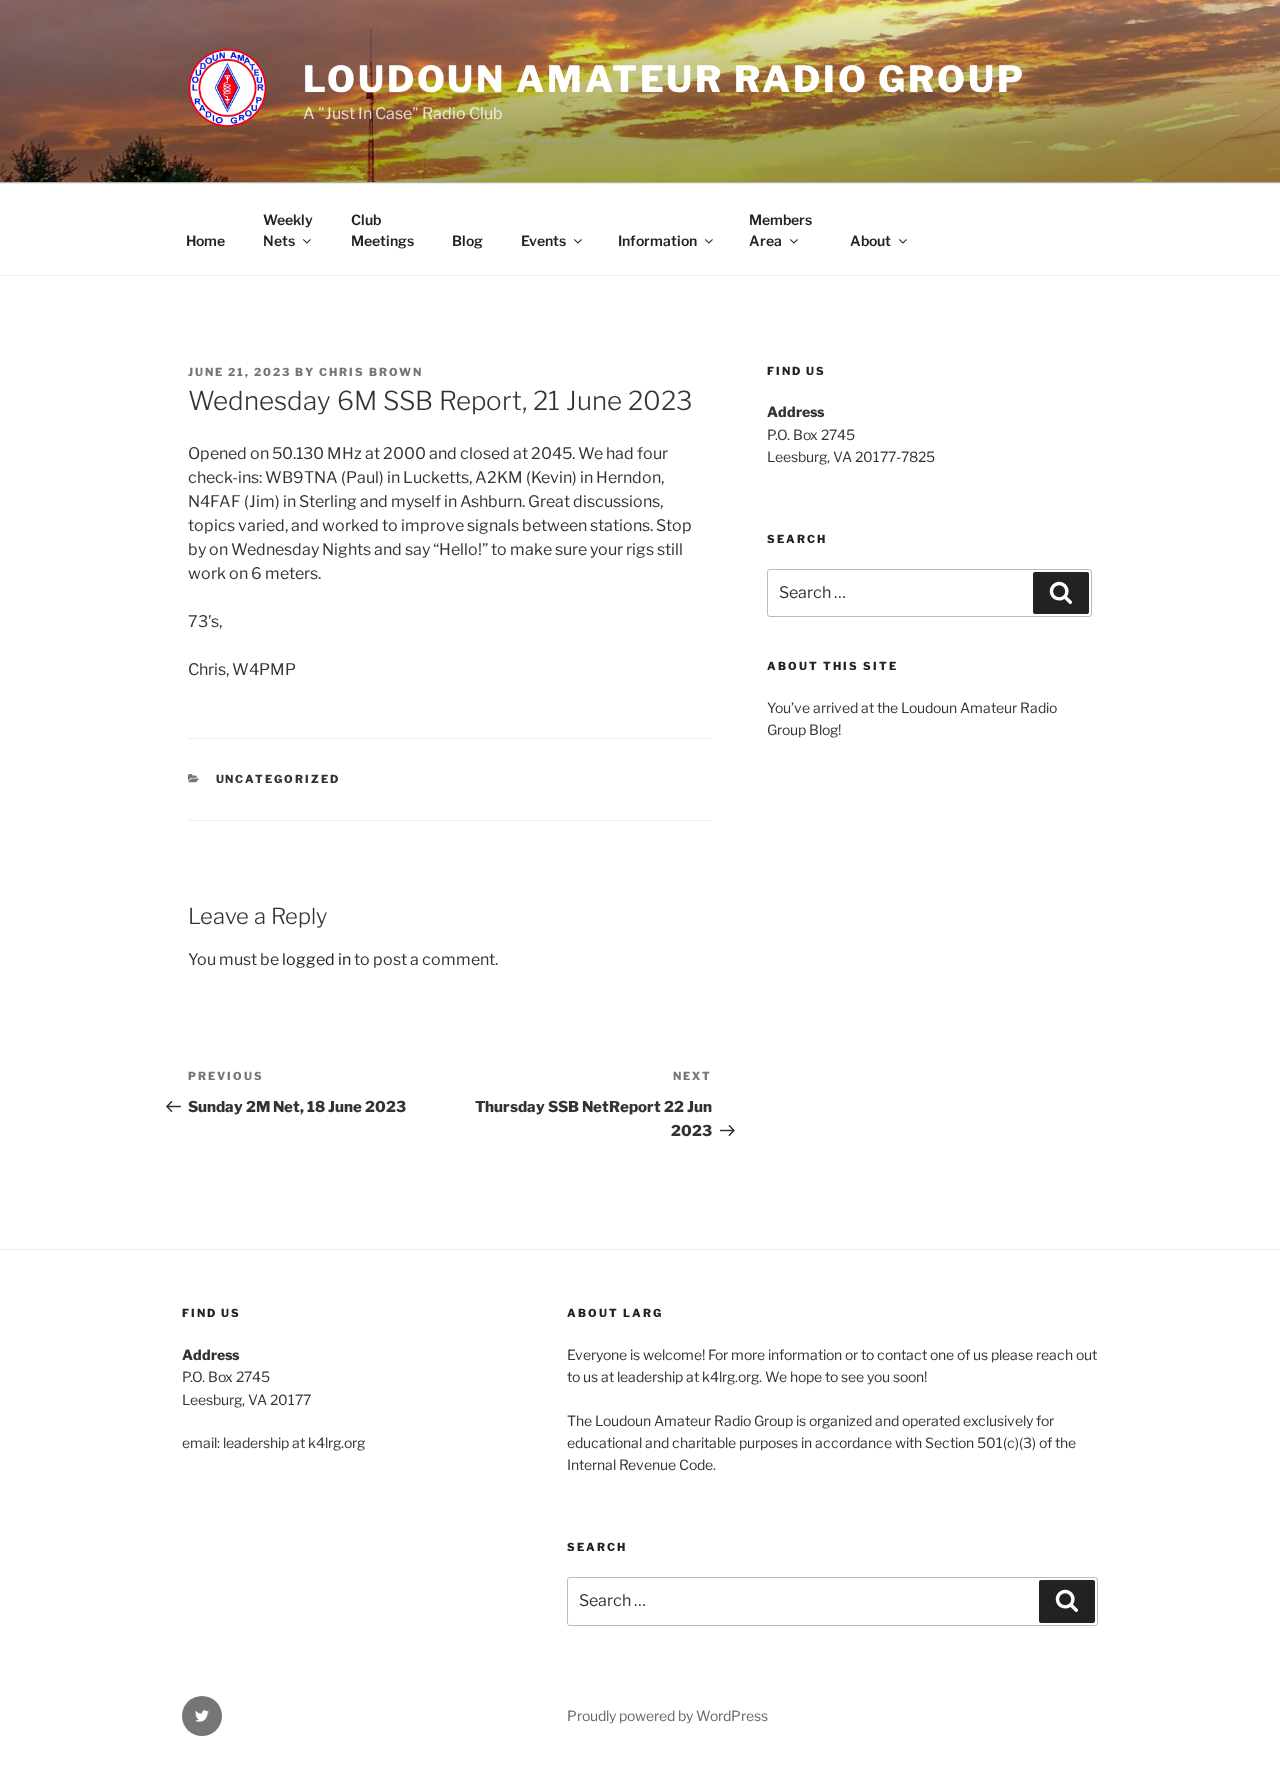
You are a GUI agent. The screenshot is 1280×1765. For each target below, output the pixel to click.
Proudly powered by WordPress (667, 1715)
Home (205, 240)
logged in (316, 959)
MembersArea (780, 230)
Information (657, 240)
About (870, 240)
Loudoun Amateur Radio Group (664, 79)
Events (543, 240)
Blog (467, 240)
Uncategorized (278, 779)
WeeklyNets (288, 230)
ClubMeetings (382, 230)
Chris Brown (371, 372)
